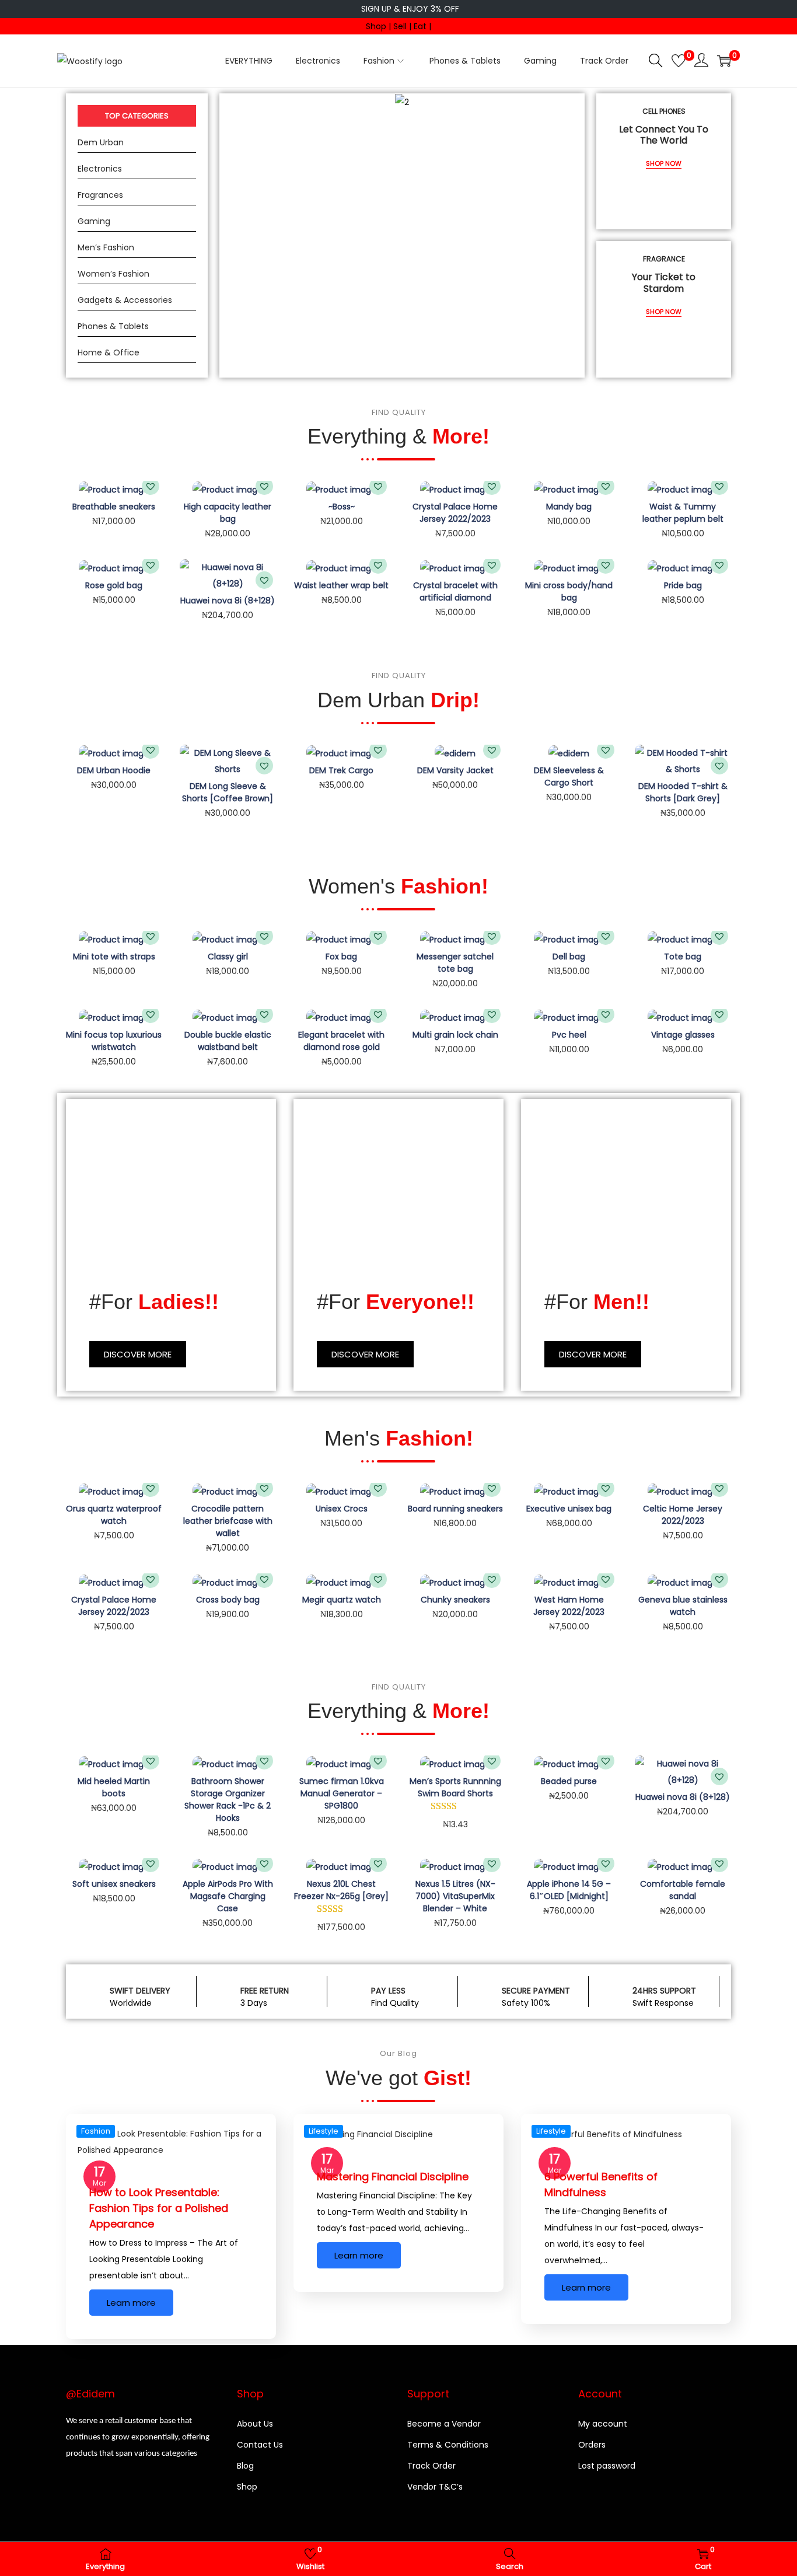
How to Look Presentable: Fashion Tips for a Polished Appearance (159, 2208)
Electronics (100, 169)
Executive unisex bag (569, 1509)
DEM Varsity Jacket (455, 770)
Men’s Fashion (106, 247)
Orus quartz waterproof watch (114, 1515)
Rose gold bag (114, 585)
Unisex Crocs (342, 1509)
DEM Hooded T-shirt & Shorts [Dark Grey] (683, 792)
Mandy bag (569, 507)
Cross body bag (228, 1600)
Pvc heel (569, 1035)
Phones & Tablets (113, 326)
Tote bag (683, 957)
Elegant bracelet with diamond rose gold (341, 1041)
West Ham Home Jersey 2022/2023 (569, 1606)
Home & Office (109, 352)
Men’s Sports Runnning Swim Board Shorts (455, 1787)
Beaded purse (569, 1781)
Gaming (94, 221)
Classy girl (228, 957)
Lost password (607, 2466)
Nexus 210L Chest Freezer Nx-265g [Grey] (341, 1890)
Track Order (431, 2466)
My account (603, 2424)
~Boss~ (342, 507)
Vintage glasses (683, 1035)
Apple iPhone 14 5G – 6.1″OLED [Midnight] (569, 1890)
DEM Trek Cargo (341, 770)
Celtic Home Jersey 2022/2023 (683, 1515)
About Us (255, 2424)
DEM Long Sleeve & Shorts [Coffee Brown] (228, 792)
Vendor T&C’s (435, 2487)
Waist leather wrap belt (341, 585)
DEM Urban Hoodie (114, 770)
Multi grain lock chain (455, 1035)
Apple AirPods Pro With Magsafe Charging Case (228, 1896)
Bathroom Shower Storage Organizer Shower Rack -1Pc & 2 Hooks (228, 1800)
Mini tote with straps (114, 957)
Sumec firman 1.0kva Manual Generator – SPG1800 (342, 1793)
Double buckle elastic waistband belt (228, 1041)
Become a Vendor (444, 2424)
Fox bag (341, 957)
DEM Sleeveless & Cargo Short (569, 776)
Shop (247, 2487)
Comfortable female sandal (683, 1890)
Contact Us (260, 2445)
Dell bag (569, 957)
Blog (245, 2466)
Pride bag (683, 585)
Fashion (96, 2131)
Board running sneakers (455, 1509)
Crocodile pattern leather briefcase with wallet (228, 1521)
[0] (679, 61)
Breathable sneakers (114, 507)
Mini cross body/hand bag (569, 591)
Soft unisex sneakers (114, 1884)
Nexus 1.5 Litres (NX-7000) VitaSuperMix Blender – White (455, 1896)
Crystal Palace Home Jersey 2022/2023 (455, 513)
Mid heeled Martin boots (114, 1787)
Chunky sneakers (455, 1600)
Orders (592, 2445)
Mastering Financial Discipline (393, 2177)
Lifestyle (324, 2131)
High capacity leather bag (228, 513)
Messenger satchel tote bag (455, 963)
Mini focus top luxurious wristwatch (114, 1041)
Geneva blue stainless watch (683, 1606)
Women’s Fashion (113, 274)
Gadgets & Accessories (125, 300)
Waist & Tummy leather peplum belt (683, 513)
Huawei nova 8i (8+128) (228, 601)
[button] (151, 486)
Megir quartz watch (342, 1600)
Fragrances (100, 195)
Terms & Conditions (448, 2445)
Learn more (131, 2303)
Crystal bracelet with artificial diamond (455, 591)
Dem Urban (101, 142)
